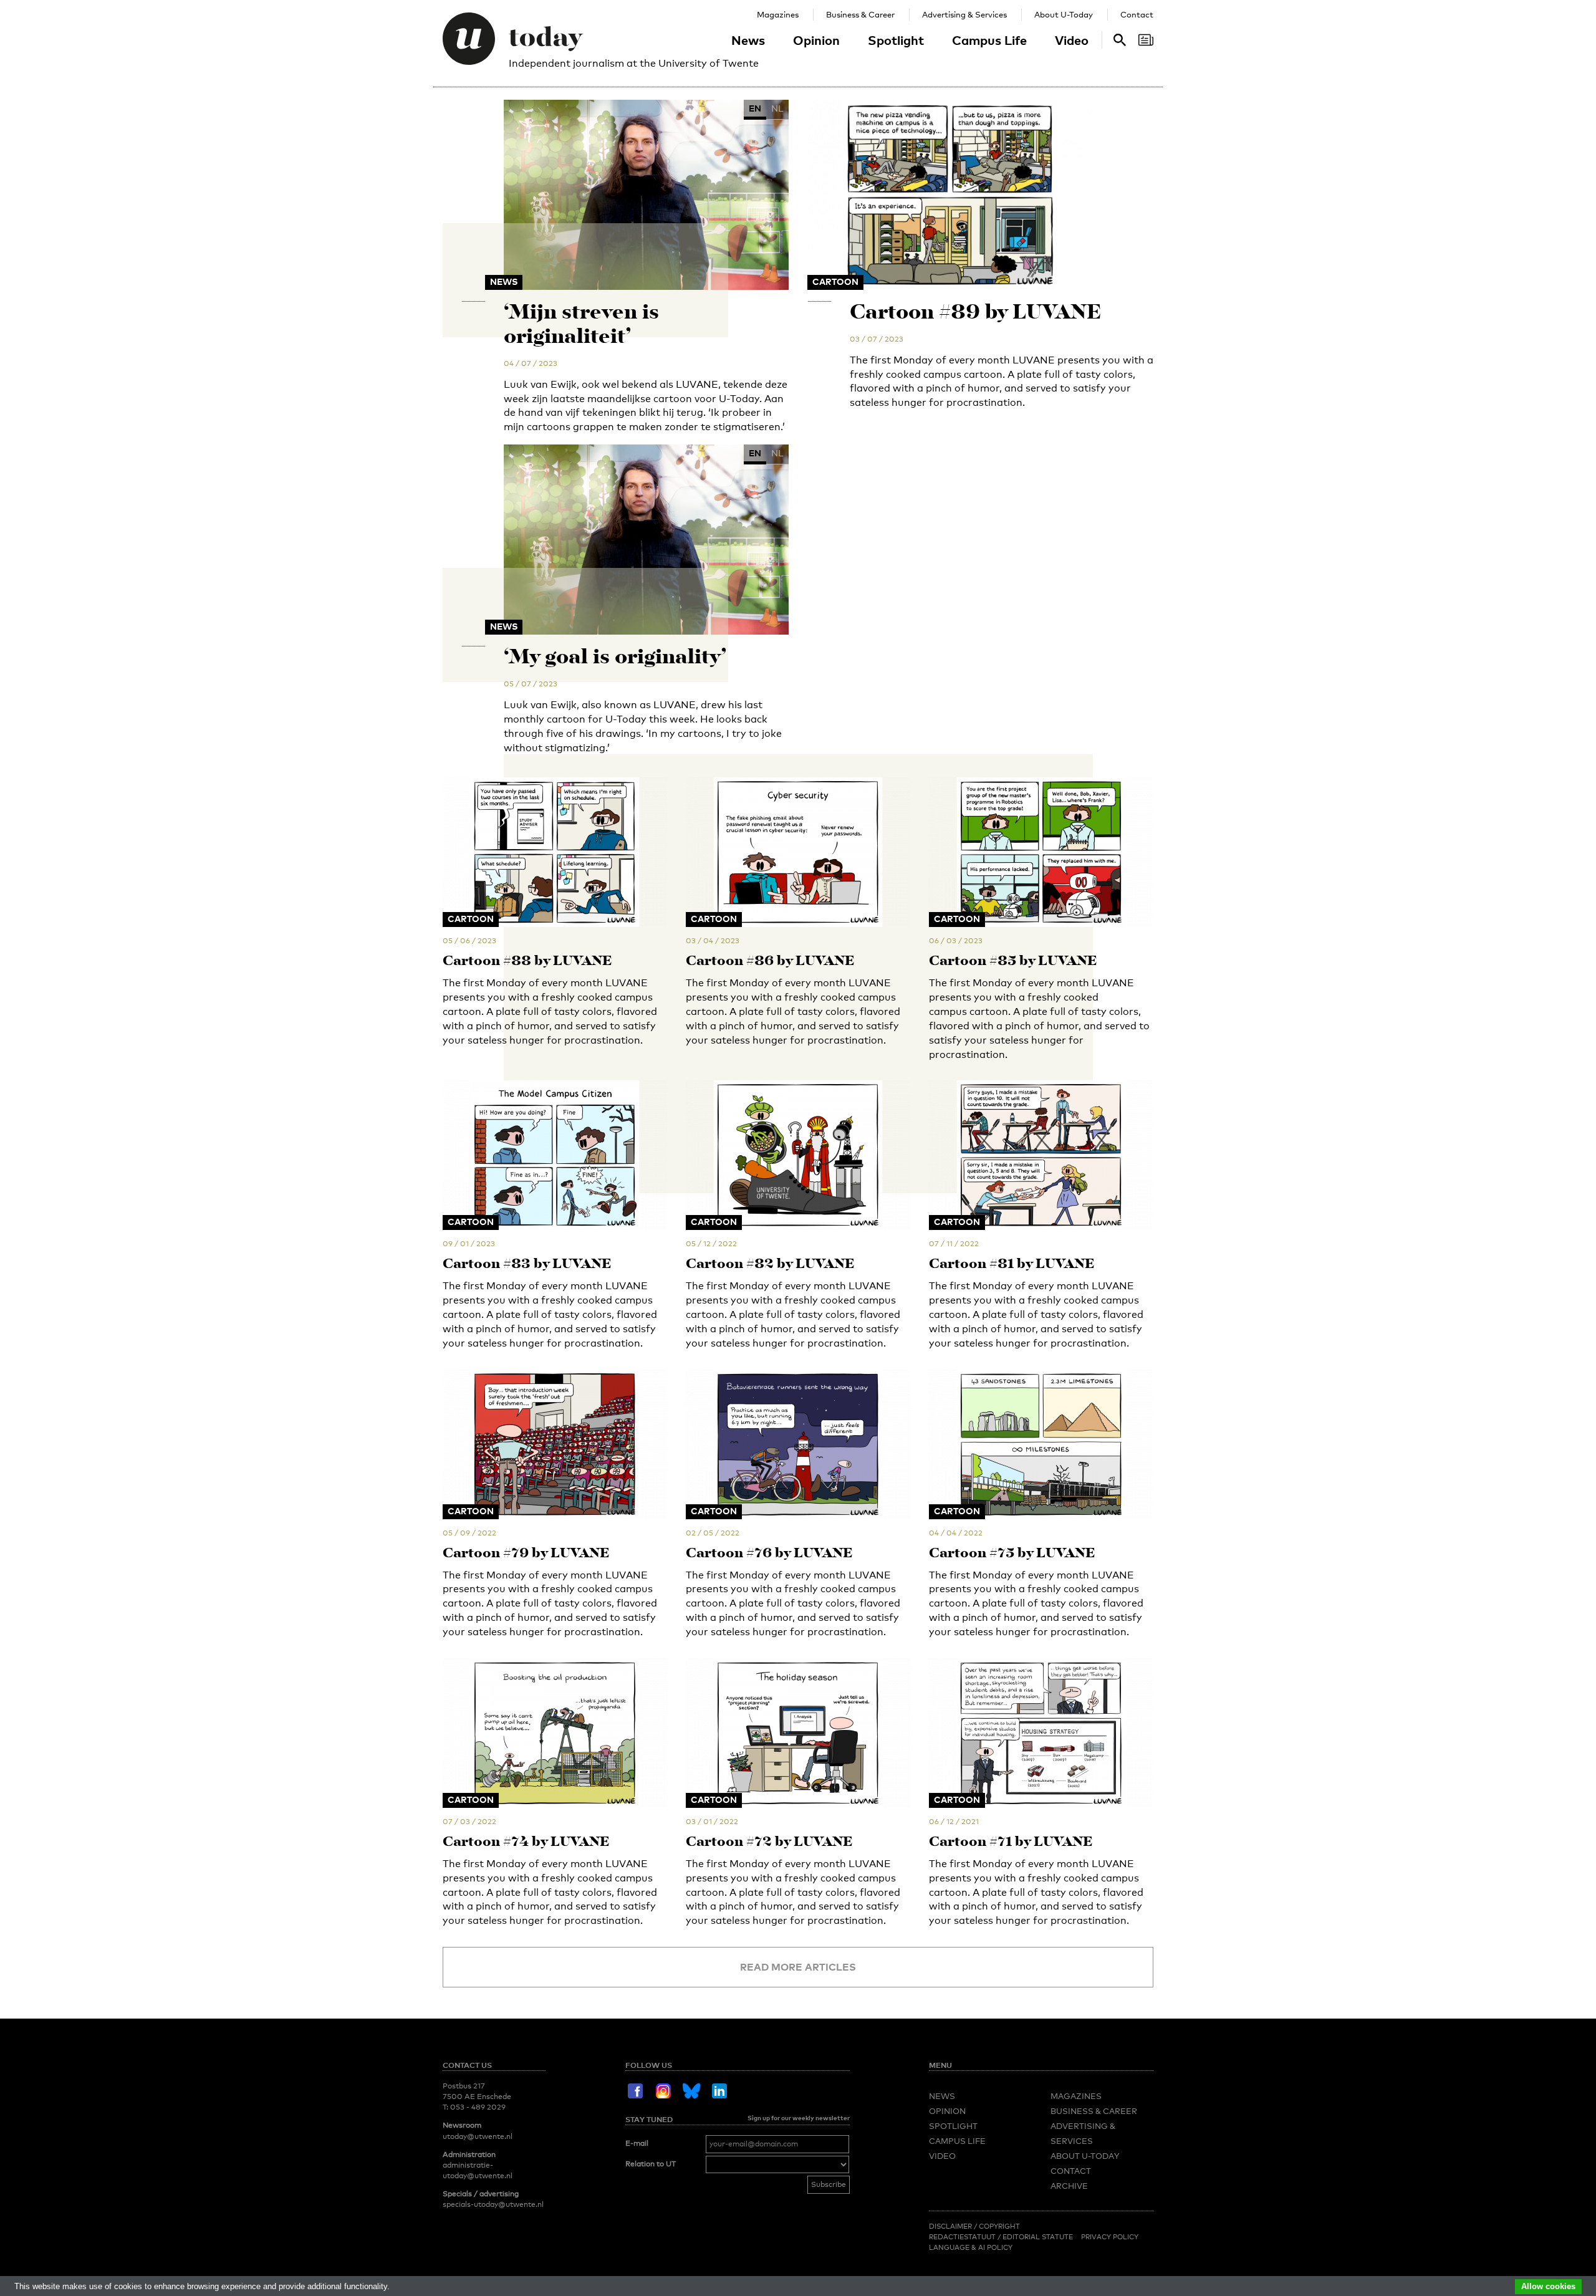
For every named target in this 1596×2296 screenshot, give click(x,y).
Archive (1069, 2186)
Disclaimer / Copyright (974, 2226)
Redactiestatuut (963, 2237)
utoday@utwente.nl (478, 2136)
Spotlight (896, 40)
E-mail (637, 2143)
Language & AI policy (971, 2247)
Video (1072, 40)
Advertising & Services (964, 14)
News (748, 40)
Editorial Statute (1038, 2237)
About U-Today (1064, 14)
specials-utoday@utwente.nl (493, 2204)
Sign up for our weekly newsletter (799, 2118)
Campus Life (989, 40)
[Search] (1146, 40)
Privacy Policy (1110, 2237)
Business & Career (860, 14)
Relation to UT (651, 2164)
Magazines (778, 14)
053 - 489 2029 (478, 2107)
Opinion (816, 40)
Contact (1137, 14)
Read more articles (798, 1967)
